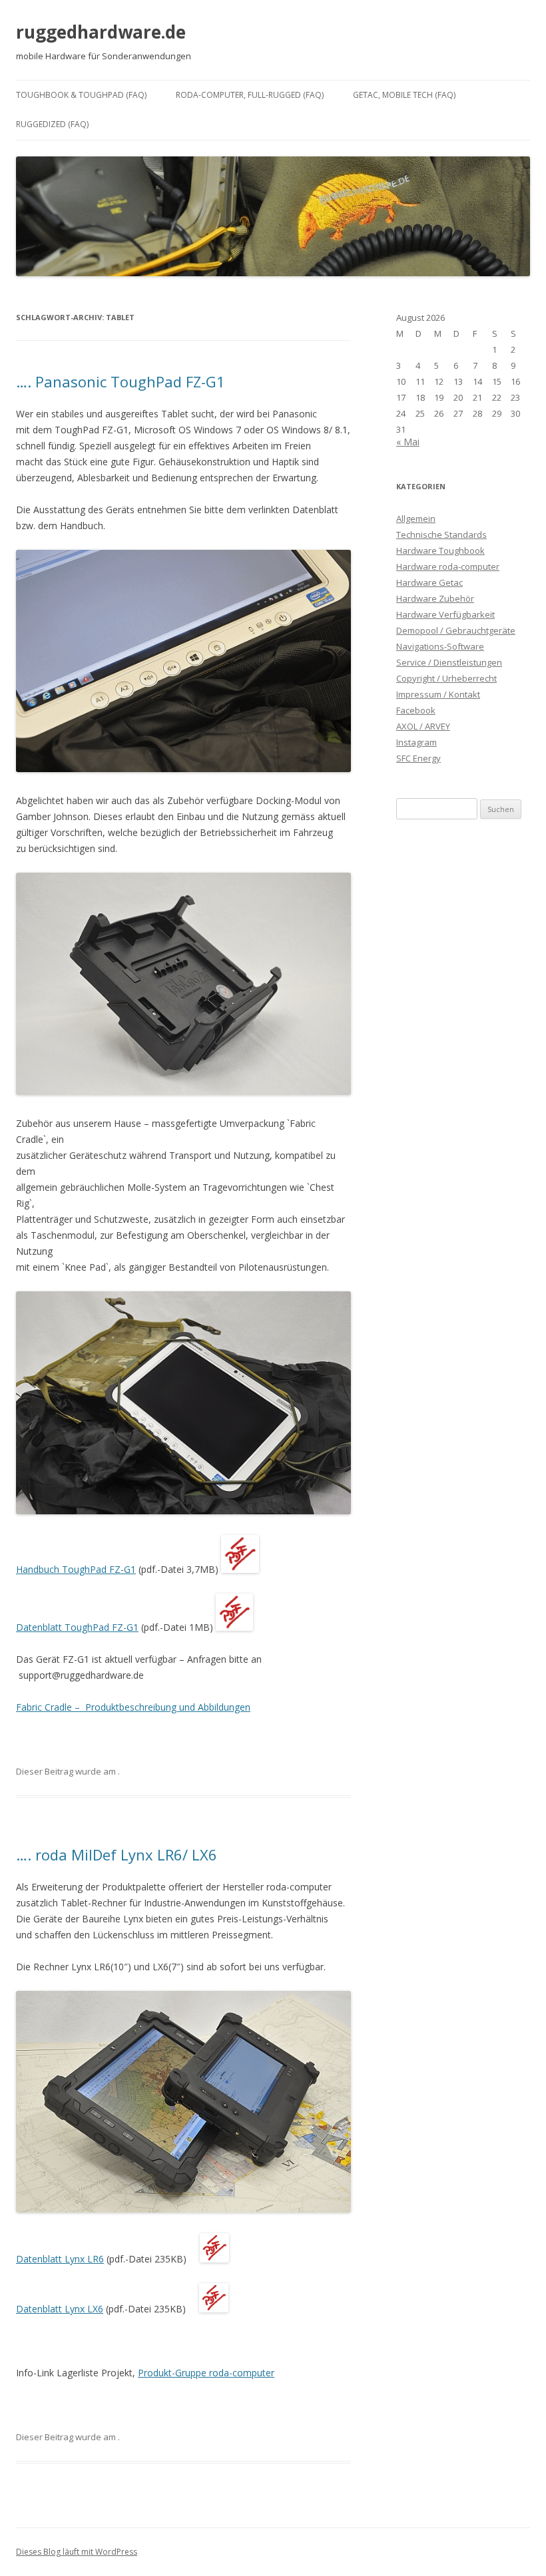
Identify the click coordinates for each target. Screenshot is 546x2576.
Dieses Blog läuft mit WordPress (77, 2552)
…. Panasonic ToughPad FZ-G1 (121, 381)
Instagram (416, 742)
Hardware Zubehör (435, 598)
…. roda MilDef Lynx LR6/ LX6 (117, 1854)
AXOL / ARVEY (423, 726)
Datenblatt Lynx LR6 (60, 2259)
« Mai (408, 442)
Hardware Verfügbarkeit (445, 614)
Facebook (416, 710)
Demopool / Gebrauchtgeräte (456, 630)
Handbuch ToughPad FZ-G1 (76, 1569)
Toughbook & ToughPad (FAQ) (81, 95)
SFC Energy (418, 758)
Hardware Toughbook (440, 550)
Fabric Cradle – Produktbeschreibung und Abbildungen (133, 1707)
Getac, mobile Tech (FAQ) (404, 95)
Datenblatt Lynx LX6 (60, 2309)
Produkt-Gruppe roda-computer (206, 2373)
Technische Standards (441, 535)
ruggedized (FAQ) (52, 124)
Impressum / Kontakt (438, 694)
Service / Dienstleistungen (449, 662)
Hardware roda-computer (448, 566)
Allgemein (416, 519)
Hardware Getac (429, 582)
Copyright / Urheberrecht (446, 678)
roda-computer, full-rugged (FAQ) (250, 95)
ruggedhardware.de (101, 32)
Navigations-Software (440, 646)
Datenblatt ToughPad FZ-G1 (77, 1627)
